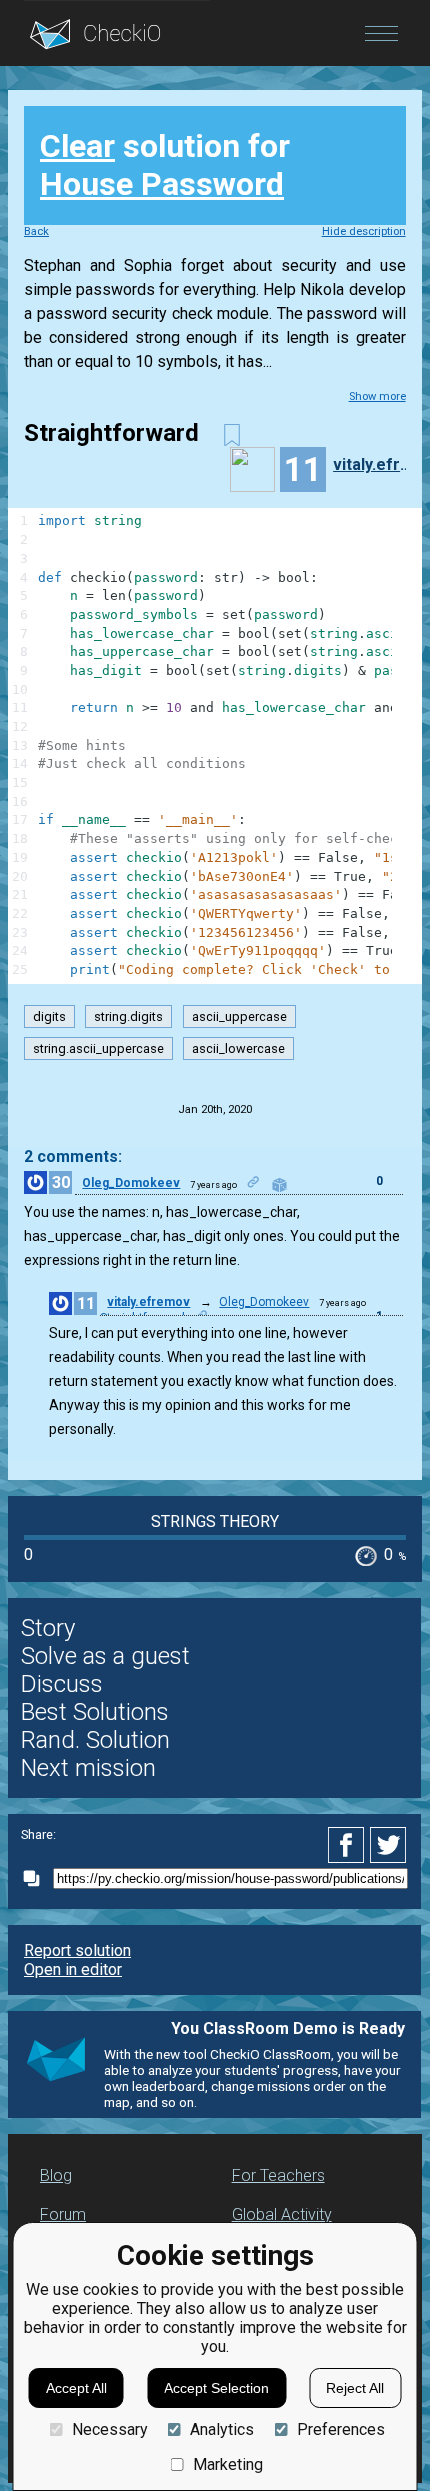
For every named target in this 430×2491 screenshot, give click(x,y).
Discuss (62, 1684)
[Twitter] (389, 1845)
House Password (162, 184)
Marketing (228, 2464)
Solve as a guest (105, 1656)
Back (36, 231)
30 (61, 1182)
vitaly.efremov (377, 464)
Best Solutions (95, 1712)
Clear (77, 146)
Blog (56, 2175)
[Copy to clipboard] (37, 1878)
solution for (165, 165)
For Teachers (278, 2175)
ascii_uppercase (239, 1016)
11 (86, 1303)
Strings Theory (215, 1521)
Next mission (88, 1768)
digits (49, 1016)
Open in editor (73, 1969)
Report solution (77, 1950)
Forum (63, 2214)
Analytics (222, 2429)
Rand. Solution (95, 1740)
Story (48, 1628)
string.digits (128, 1016)
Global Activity (282, 2214)
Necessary (109, 2429)
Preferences (340, 2429)
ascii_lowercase (238, 1048)
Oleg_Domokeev (131, 1183)
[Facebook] (349, 1845)
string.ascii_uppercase (98, 1048)
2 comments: (73, 1156)
